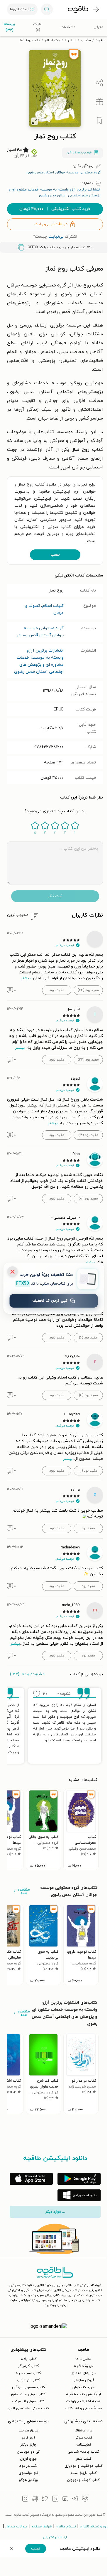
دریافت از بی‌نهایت (51, 224)
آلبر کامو (28, 2438)
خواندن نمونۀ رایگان (79, 153)
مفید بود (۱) (88, 1471)
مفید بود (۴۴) (88, 990)
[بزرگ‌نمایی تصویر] (35, 121)
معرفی (98, 27)
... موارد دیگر (55, 2212)
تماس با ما (83, 2359)
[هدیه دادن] (99, 102)
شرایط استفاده (42, 2527)
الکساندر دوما (28, 2466)
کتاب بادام (28, 2359)
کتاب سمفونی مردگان (28, 2387)
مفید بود (88, 1528)
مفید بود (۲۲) (88, 1060)
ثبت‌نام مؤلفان (66, 2527)
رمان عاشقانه (83, 2431)
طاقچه (101, 40)
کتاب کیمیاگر (28, 2366)
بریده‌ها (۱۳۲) (9, 27)
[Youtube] (65, 2499)
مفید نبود (57, 990)
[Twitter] (45, 2499)
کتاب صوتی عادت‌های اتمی (28, 2408)
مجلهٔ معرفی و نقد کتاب (83, 2408)
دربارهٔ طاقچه (83, 2366)
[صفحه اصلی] (78, 9)
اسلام (72, 40)
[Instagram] (25, 2499)
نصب (55, 555)
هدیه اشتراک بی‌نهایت (83, 2401)
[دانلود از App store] (31, 2179)
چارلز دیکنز (28, 2445)
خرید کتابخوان (83, 2387)
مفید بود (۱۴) (88, 1135)
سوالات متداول (16, 2527)
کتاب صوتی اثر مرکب (28, 2401)
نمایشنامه (83, 2445)
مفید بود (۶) (88, 1338)
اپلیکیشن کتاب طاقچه (83, 2394)
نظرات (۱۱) (38, 27)
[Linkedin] (55, 2499)
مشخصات (68, 27)
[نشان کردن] (99, 121)
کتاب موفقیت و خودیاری (83, 2466)
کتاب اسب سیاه (28, 2373)
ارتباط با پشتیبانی (55, 2537)
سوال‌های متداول (83, 2373)
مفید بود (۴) (88, 1395)
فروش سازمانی (83, 2380)
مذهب (86, 40)
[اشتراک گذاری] (99, 83)
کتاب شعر (83, 2459)
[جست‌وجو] (47, 9)
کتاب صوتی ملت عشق (28, 2394)
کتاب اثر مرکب (28, 2380)
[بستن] (12, 1272)
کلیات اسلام (54, 40)
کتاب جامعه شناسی (83, 2452)
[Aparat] (35, 2499)
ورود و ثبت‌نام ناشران (94, 2527)
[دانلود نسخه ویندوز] (79, 2195)
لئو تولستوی (28, 2473)
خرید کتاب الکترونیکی (55, 209)
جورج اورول (28, 2459)
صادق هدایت (28, 2431)
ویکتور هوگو (28, 2480)
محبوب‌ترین (18, 915)
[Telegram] (75, 2499)
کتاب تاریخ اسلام (83, 2473)
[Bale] (85, 2499)
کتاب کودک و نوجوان (83, 2480)
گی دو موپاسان (28, 2452)
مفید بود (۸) (88, 1199)
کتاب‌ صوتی (83, 2438)
